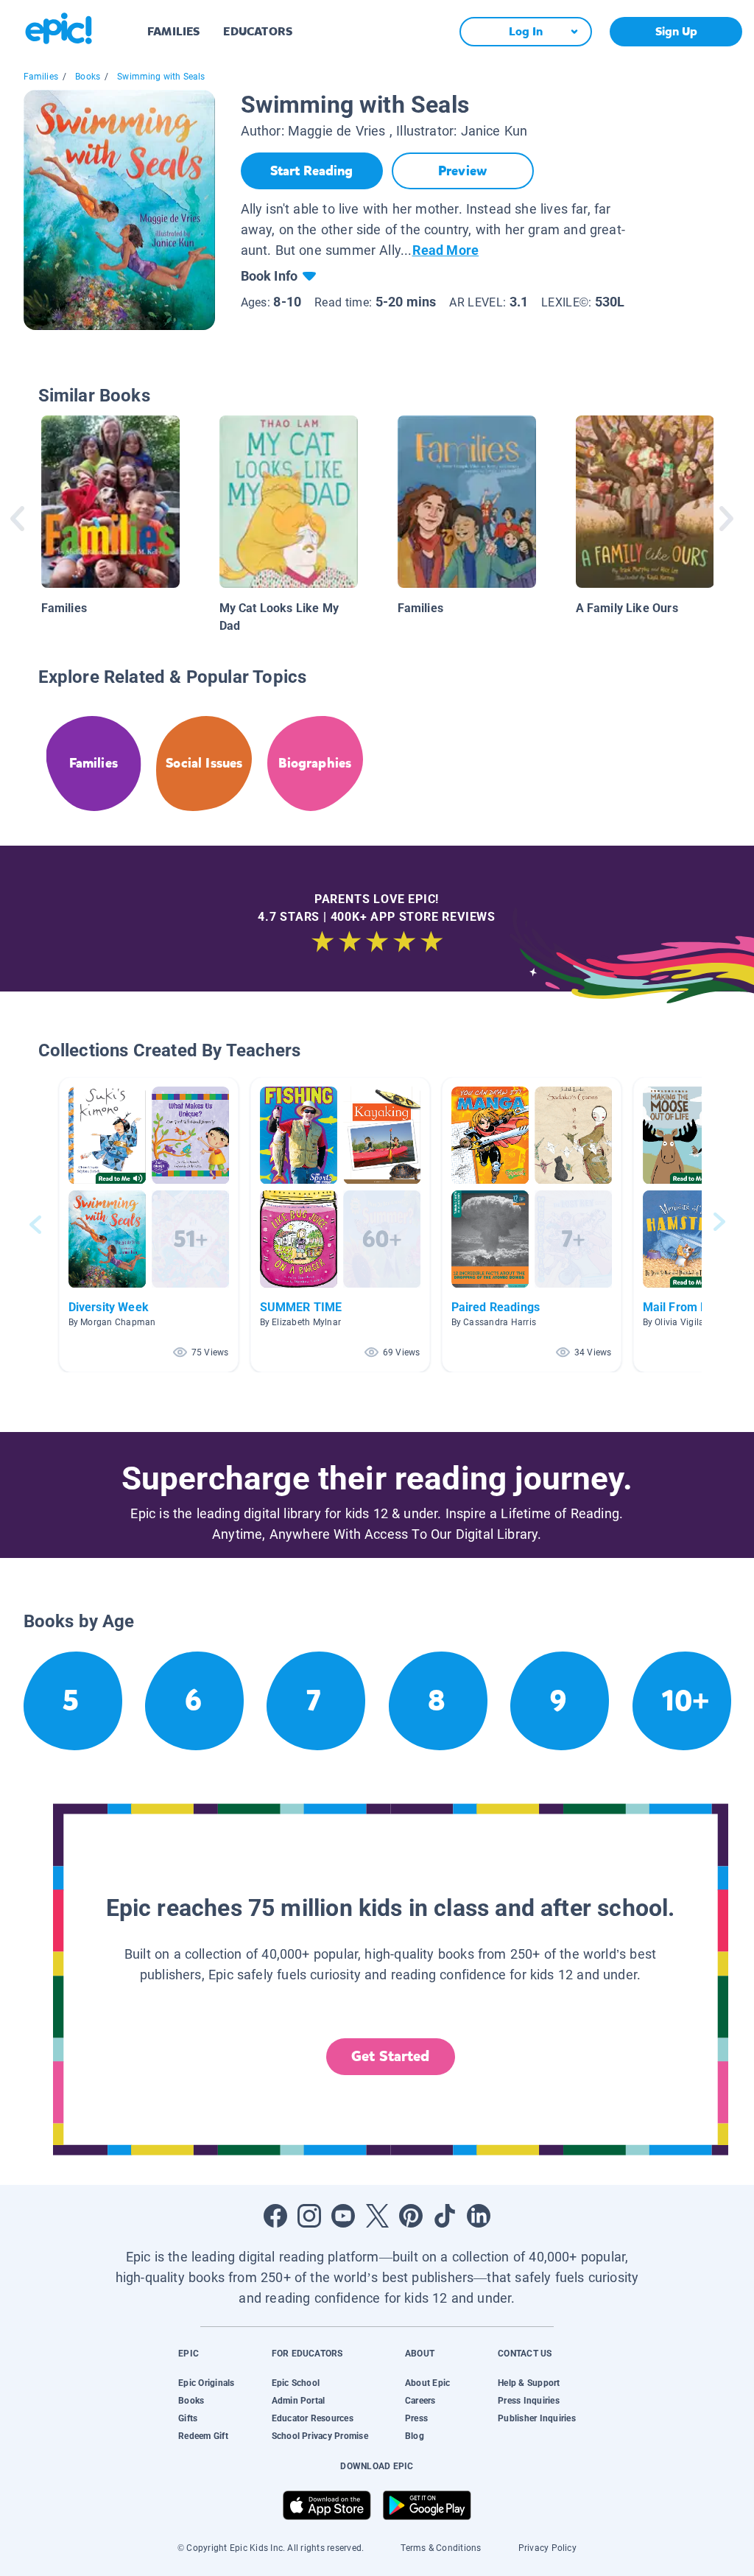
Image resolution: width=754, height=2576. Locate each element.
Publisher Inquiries (537, 2418)
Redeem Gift (203, 2436)
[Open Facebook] (275, 2216)
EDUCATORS (258, 31)
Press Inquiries (529, 2401)
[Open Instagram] (309, 2216)
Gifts (188, 2418)
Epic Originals (206, 2383)
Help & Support (529, 2383)
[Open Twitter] (377, 2216)
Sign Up (676, 31)
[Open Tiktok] (445, 2216)
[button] (149, 1225)
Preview (462, 171)
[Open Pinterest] (411, 2216)
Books (88, 77)
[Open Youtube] (343, 2216)
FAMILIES (173, 31)
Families (41, 77)
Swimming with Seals (161, 77)
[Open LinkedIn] (479, 2216)
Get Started (390, 2056)
